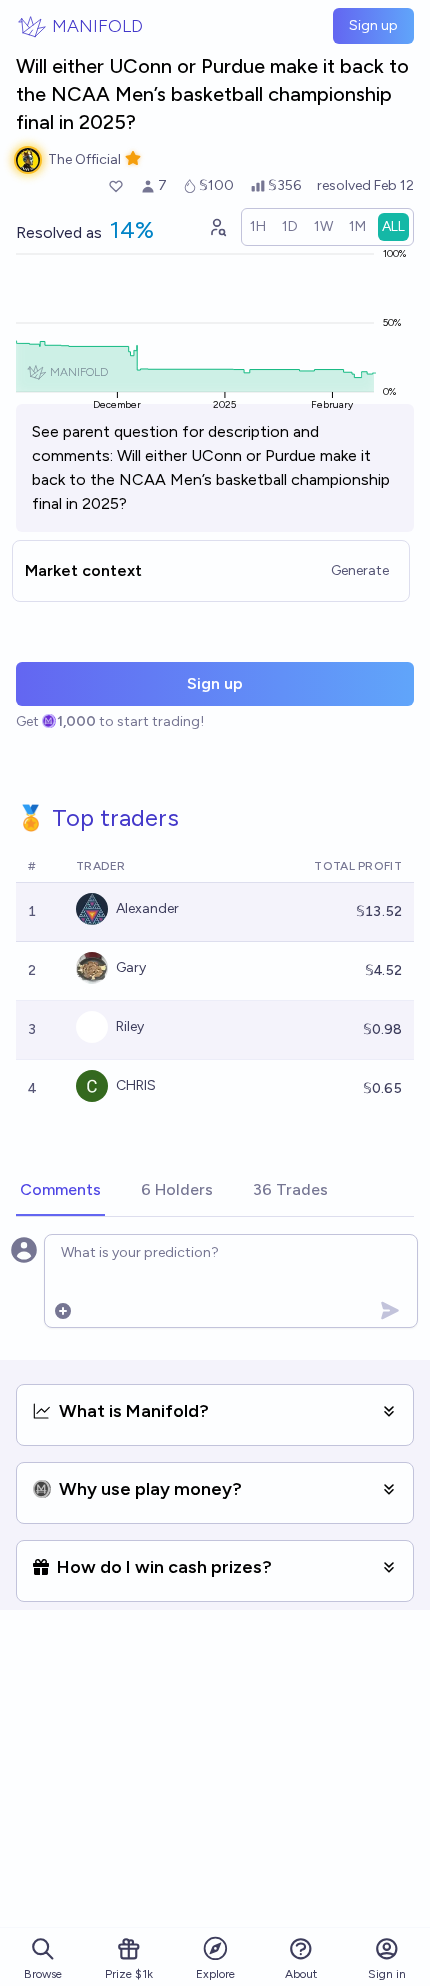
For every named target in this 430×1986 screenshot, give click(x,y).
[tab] (60, 1191)
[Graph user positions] (217, 227)
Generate (360, 570)
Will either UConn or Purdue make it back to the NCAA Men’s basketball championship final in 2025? (211, 479)
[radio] (258, 227)
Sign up (373, 25)
